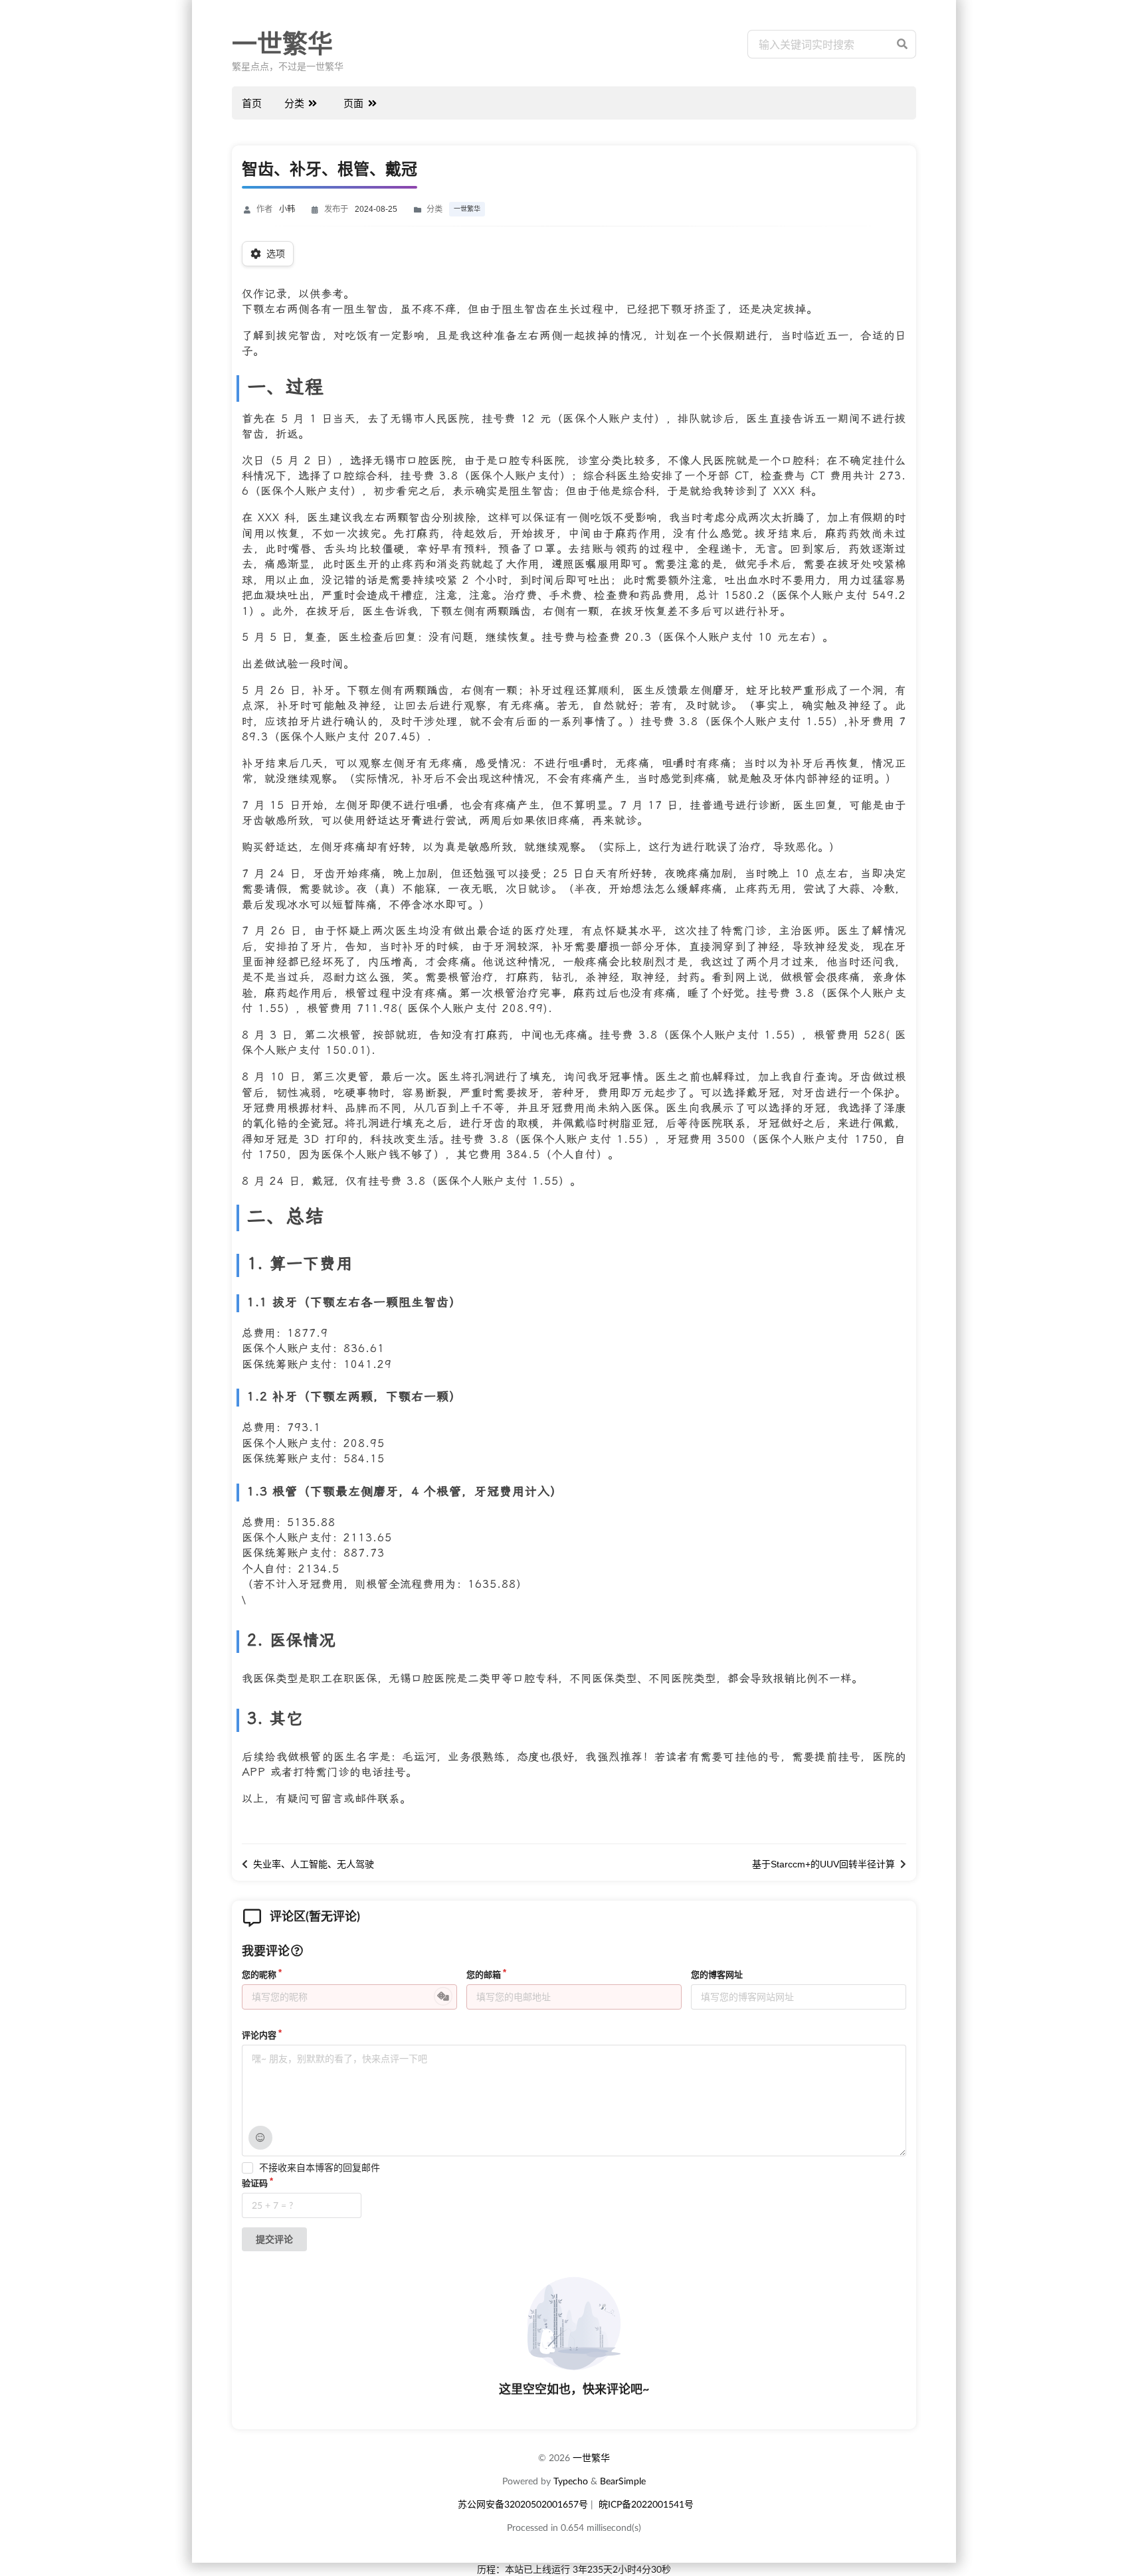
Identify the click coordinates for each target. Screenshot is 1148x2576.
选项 (276, 254)
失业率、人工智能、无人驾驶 (314, 1864)
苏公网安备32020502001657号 (523, 2504)
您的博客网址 (717, 1975)
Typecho (571, 2481)
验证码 (255, 2183)
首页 (252, 103)
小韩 (287, 209)
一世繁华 (282, 44)
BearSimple (623, 2481)
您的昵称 (259, 1975)
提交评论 (274, 2239)
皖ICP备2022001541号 (646, 2504)
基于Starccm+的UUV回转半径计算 (823, 1864)
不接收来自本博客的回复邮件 (320, 2168)
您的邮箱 (484, 1975)
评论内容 (259, 2035)
